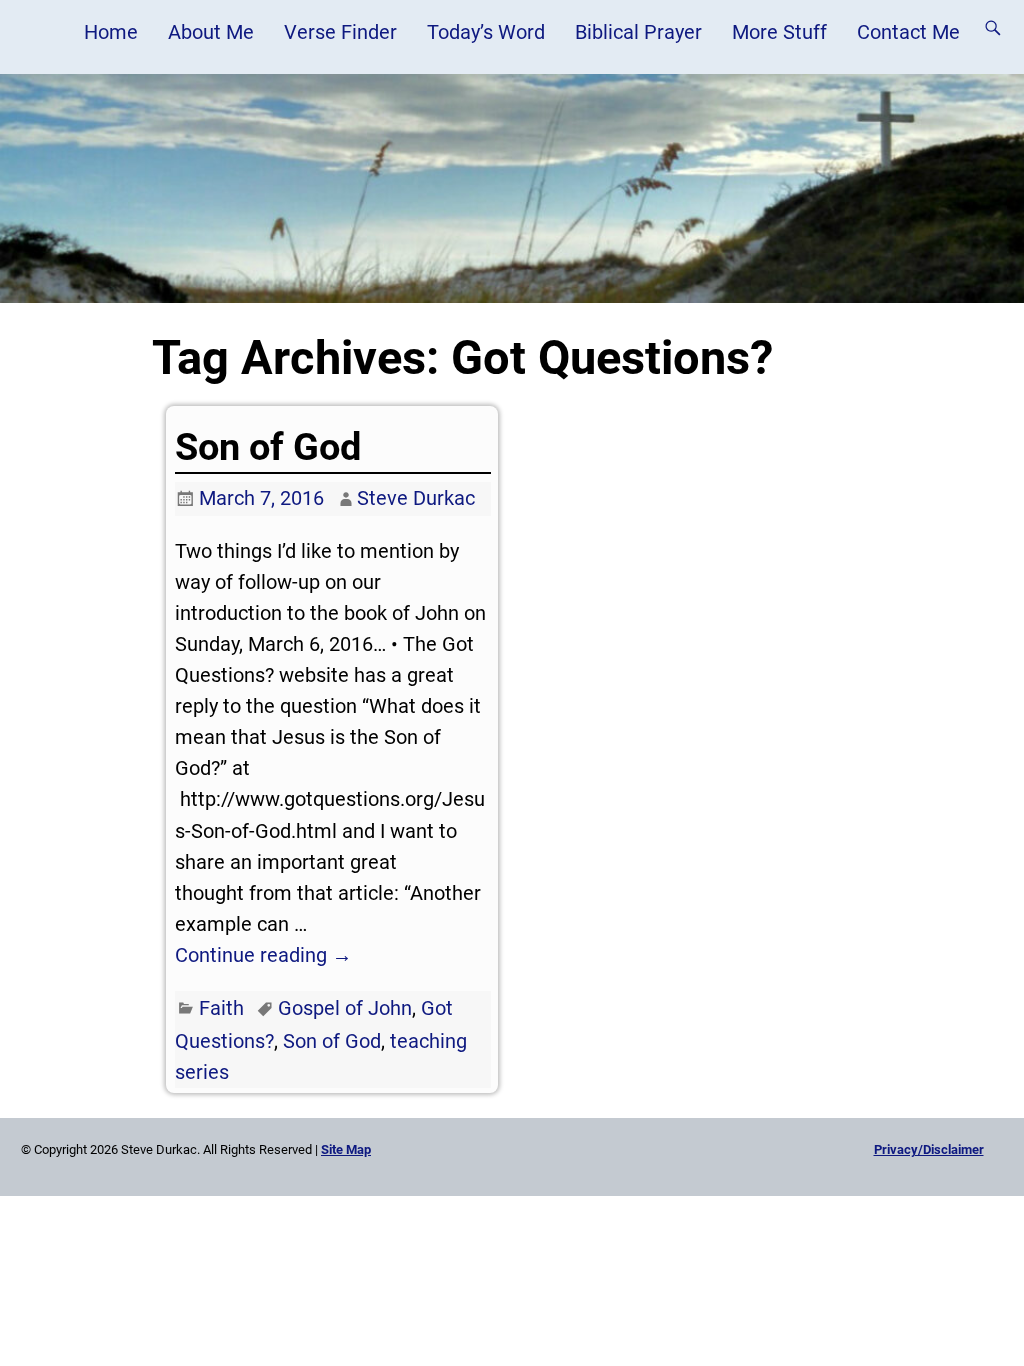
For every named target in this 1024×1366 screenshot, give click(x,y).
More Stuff (779, 32)
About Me (211, 32)
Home (111, 32)
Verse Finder (340, 32)
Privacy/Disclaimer (929, 1149)
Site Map (346, 1149)
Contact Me (908, 32)
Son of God (268, 447)
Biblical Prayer (638, 32)
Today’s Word (486, 32)
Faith (221, 1008)
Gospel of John (345, 1008)
